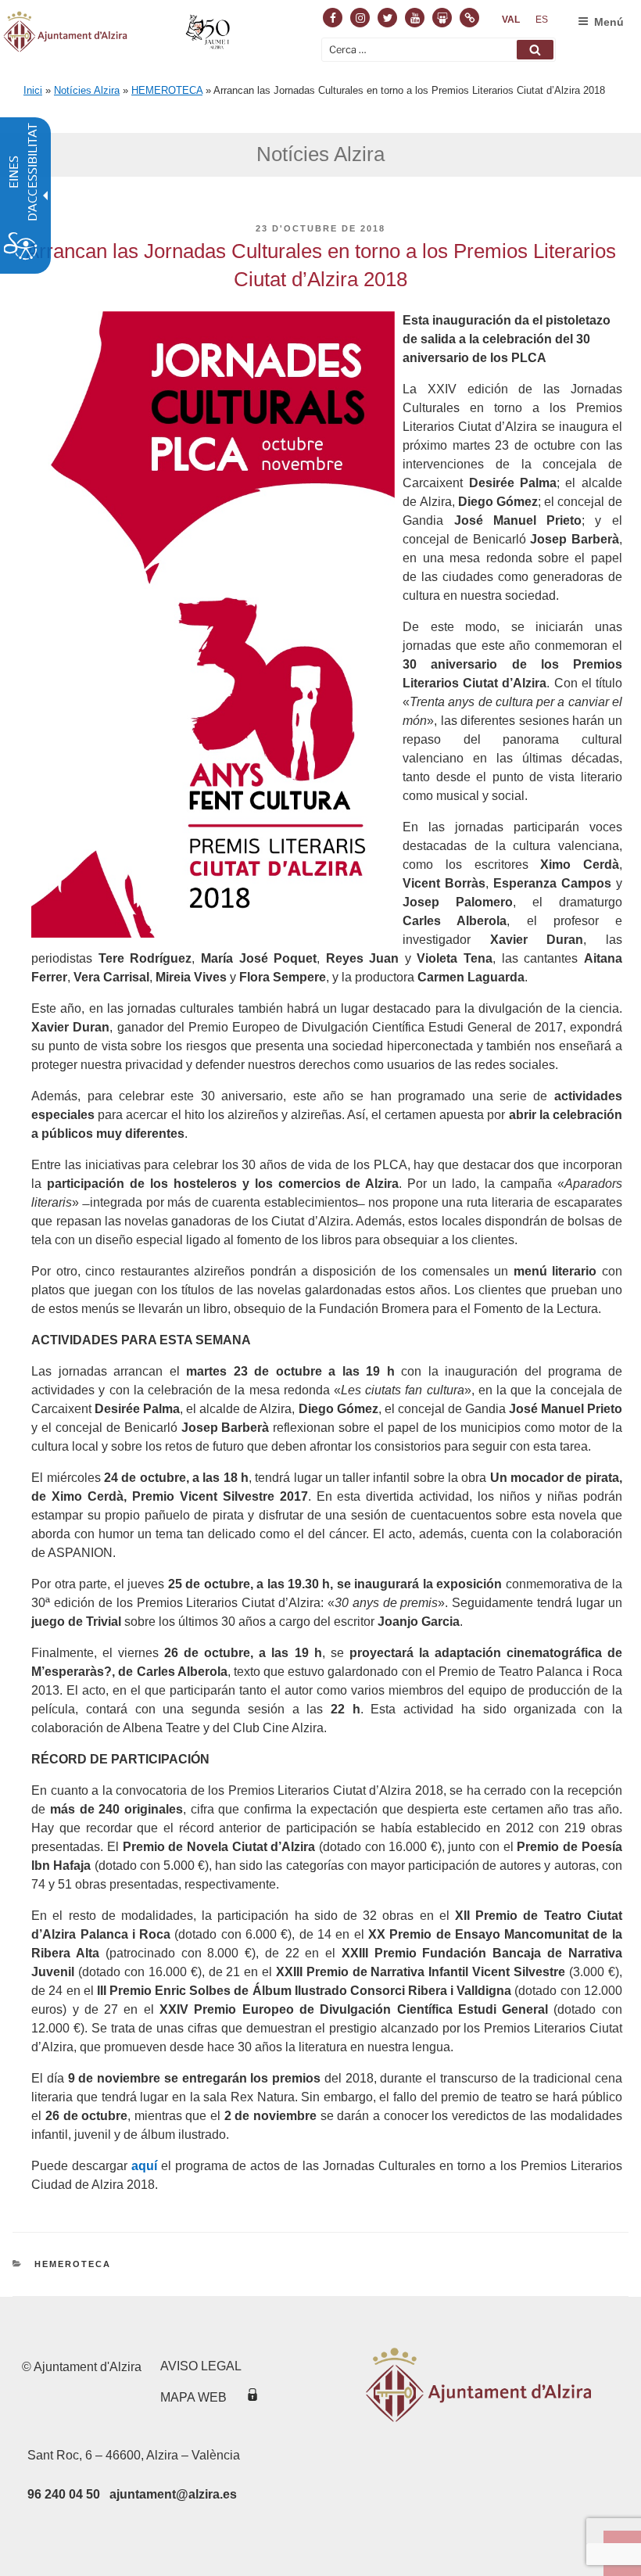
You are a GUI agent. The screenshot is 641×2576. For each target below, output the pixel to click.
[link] (511, 20)
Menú (609, 22)
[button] (535, 50)
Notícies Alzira (87, 90)
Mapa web (193, 2397)
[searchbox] (439, 50)
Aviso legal (201, 2366)
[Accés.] (252, 2397)
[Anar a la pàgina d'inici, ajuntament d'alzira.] (118, 34)
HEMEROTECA (167, 90)
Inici (33, 90)
